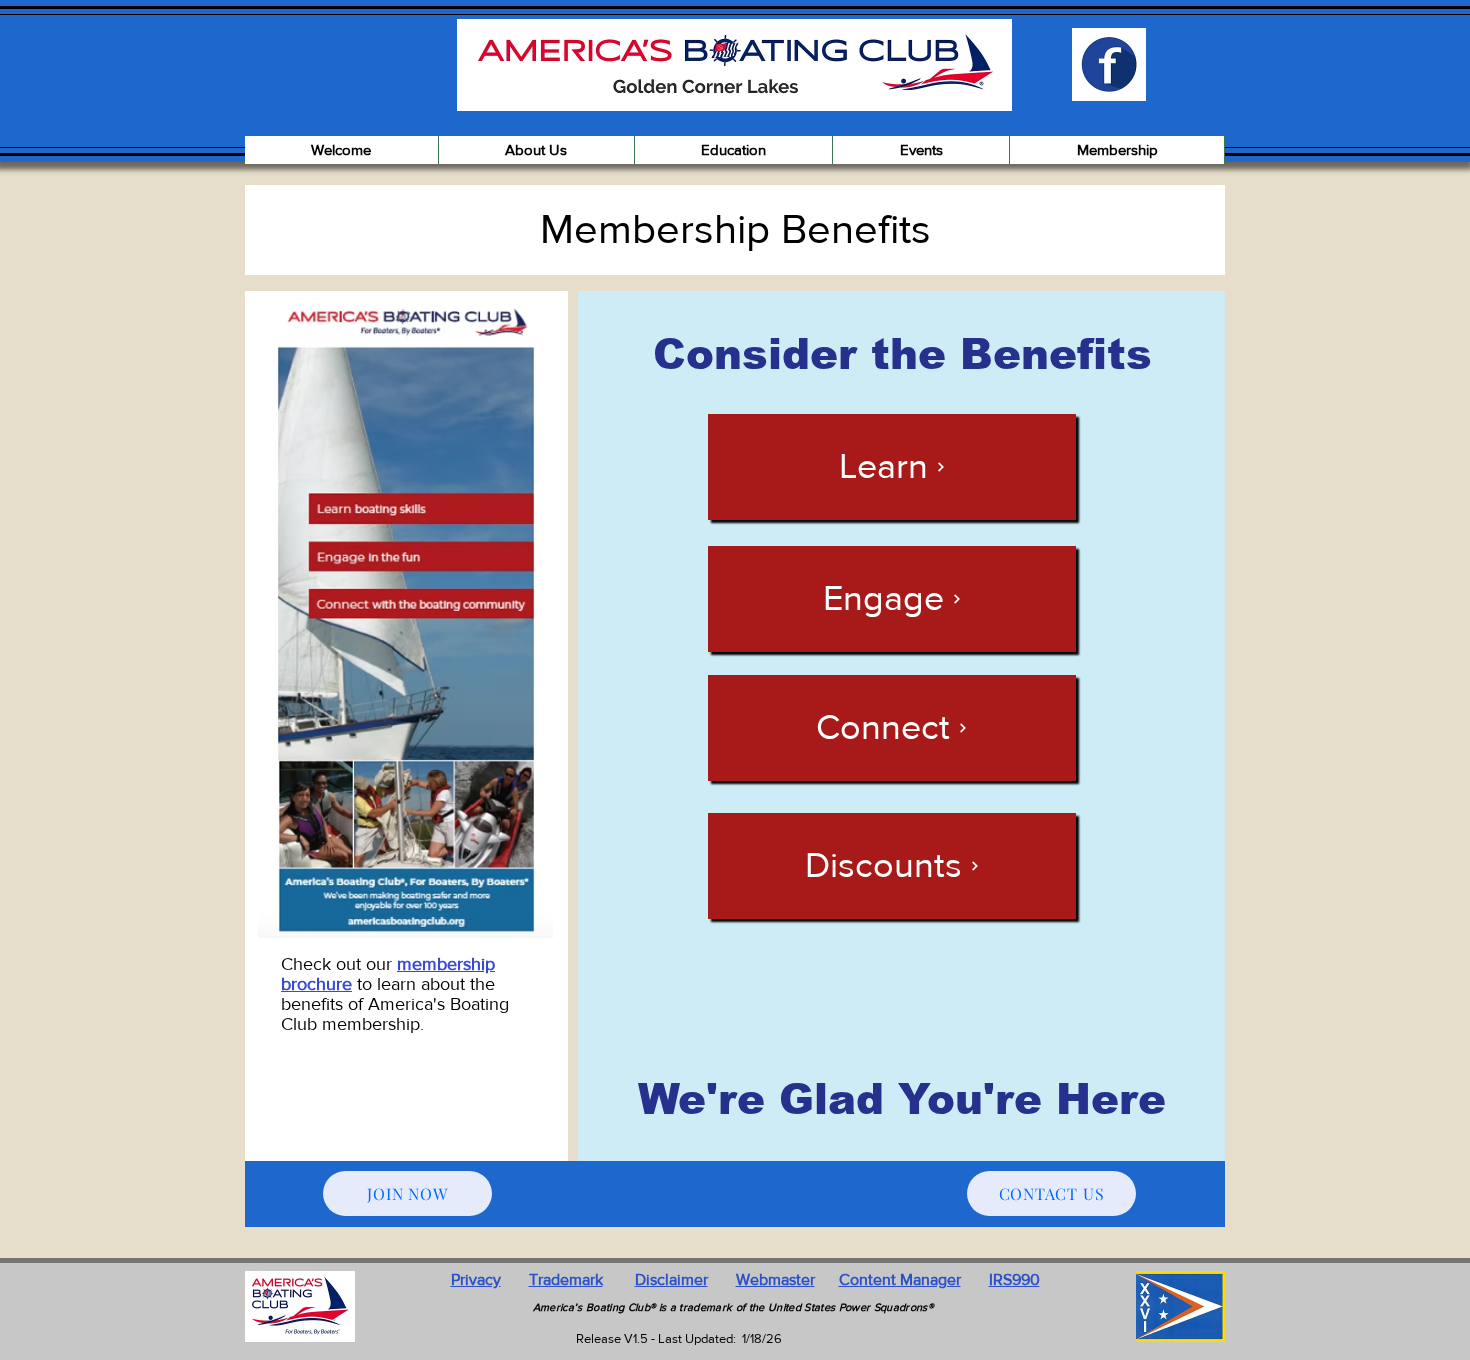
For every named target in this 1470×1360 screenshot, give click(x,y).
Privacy (476, 1279)
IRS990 (1014, 1279)
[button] (537, 150)
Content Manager (900, 1279)
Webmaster (775, 1279)
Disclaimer (671, 1279)
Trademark (566, 1279)
